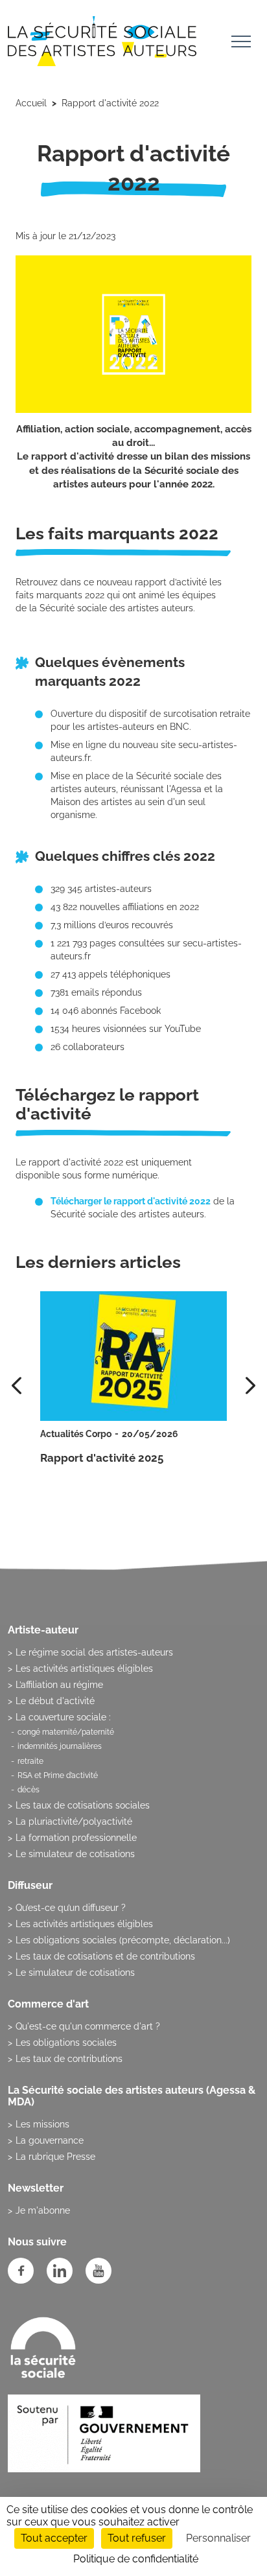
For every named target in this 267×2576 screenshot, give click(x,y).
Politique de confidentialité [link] (136, 2559)
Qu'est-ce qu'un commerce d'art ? (88, 2026)
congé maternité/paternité (66, 1732)
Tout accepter (54, 2538)
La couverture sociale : (63, 1717)
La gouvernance (50, 2140)
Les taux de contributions (69, 2059)
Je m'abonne (43, 2210)
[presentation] (250, 1386)
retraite (30, 1761)
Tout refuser (137, 2538)
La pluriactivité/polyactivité (74, 1821)
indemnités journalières (60, 1746)
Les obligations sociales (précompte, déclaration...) (123, 1940)
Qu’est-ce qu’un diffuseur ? (71, 1908)
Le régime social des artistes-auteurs (94, 1652)
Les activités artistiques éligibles (84, 1669)
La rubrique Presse (55, 2157)
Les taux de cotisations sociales (83, 1805)
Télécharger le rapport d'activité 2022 (131, 1201)
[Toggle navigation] (241, 43)
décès (29, 1790)
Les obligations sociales (66, 2043)
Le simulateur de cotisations (75, 1854)
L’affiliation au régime (59, 1685)
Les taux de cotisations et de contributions (105, 1956)
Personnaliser (218, 2538)
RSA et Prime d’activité (58, 1775)
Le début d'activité (55, 1701)
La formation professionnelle (76, 1838)
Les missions (42, 2124)
